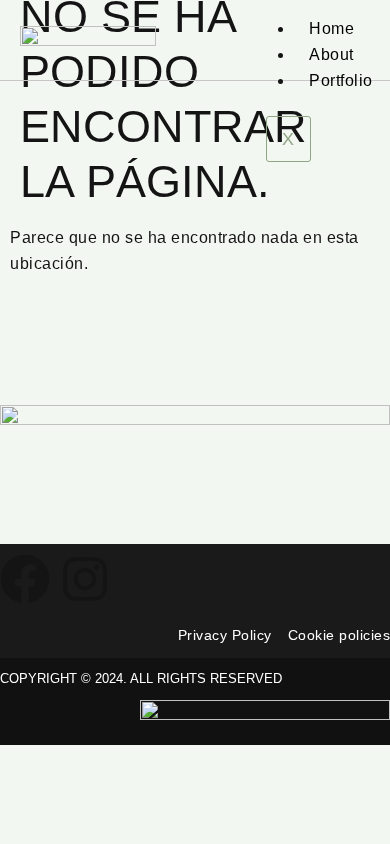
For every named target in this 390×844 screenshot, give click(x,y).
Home (331, 28)
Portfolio (341, 80)
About (331, 54)
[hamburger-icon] (347, 8)
